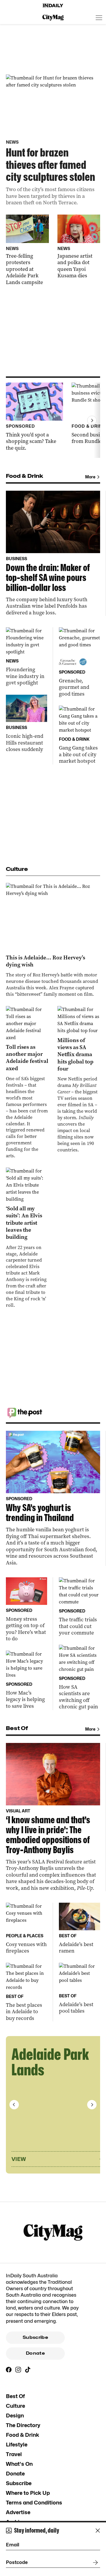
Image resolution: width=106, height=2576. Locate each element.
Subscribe (35, 2337)
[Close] (98, 2531)
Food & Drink (23, 2435)
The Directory (23, 2425)
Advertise (18, 2512)
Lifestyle (17, 2445)
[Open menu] (99, 18)
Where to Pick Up (28, 2493)
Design (15, 2416)
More (90, 477)
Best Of (15, 2396)
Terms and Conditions (34, 2503)
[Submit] (94, 2563)
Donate (35, 2353)
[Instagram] (18, 2370)
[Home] (53, 6)
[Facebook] (9, 2370)
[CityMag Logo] (53, 18)
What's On (19, 2464)
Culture (15, 2406)
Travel (14, 2454)
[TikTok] (28, 2370)
